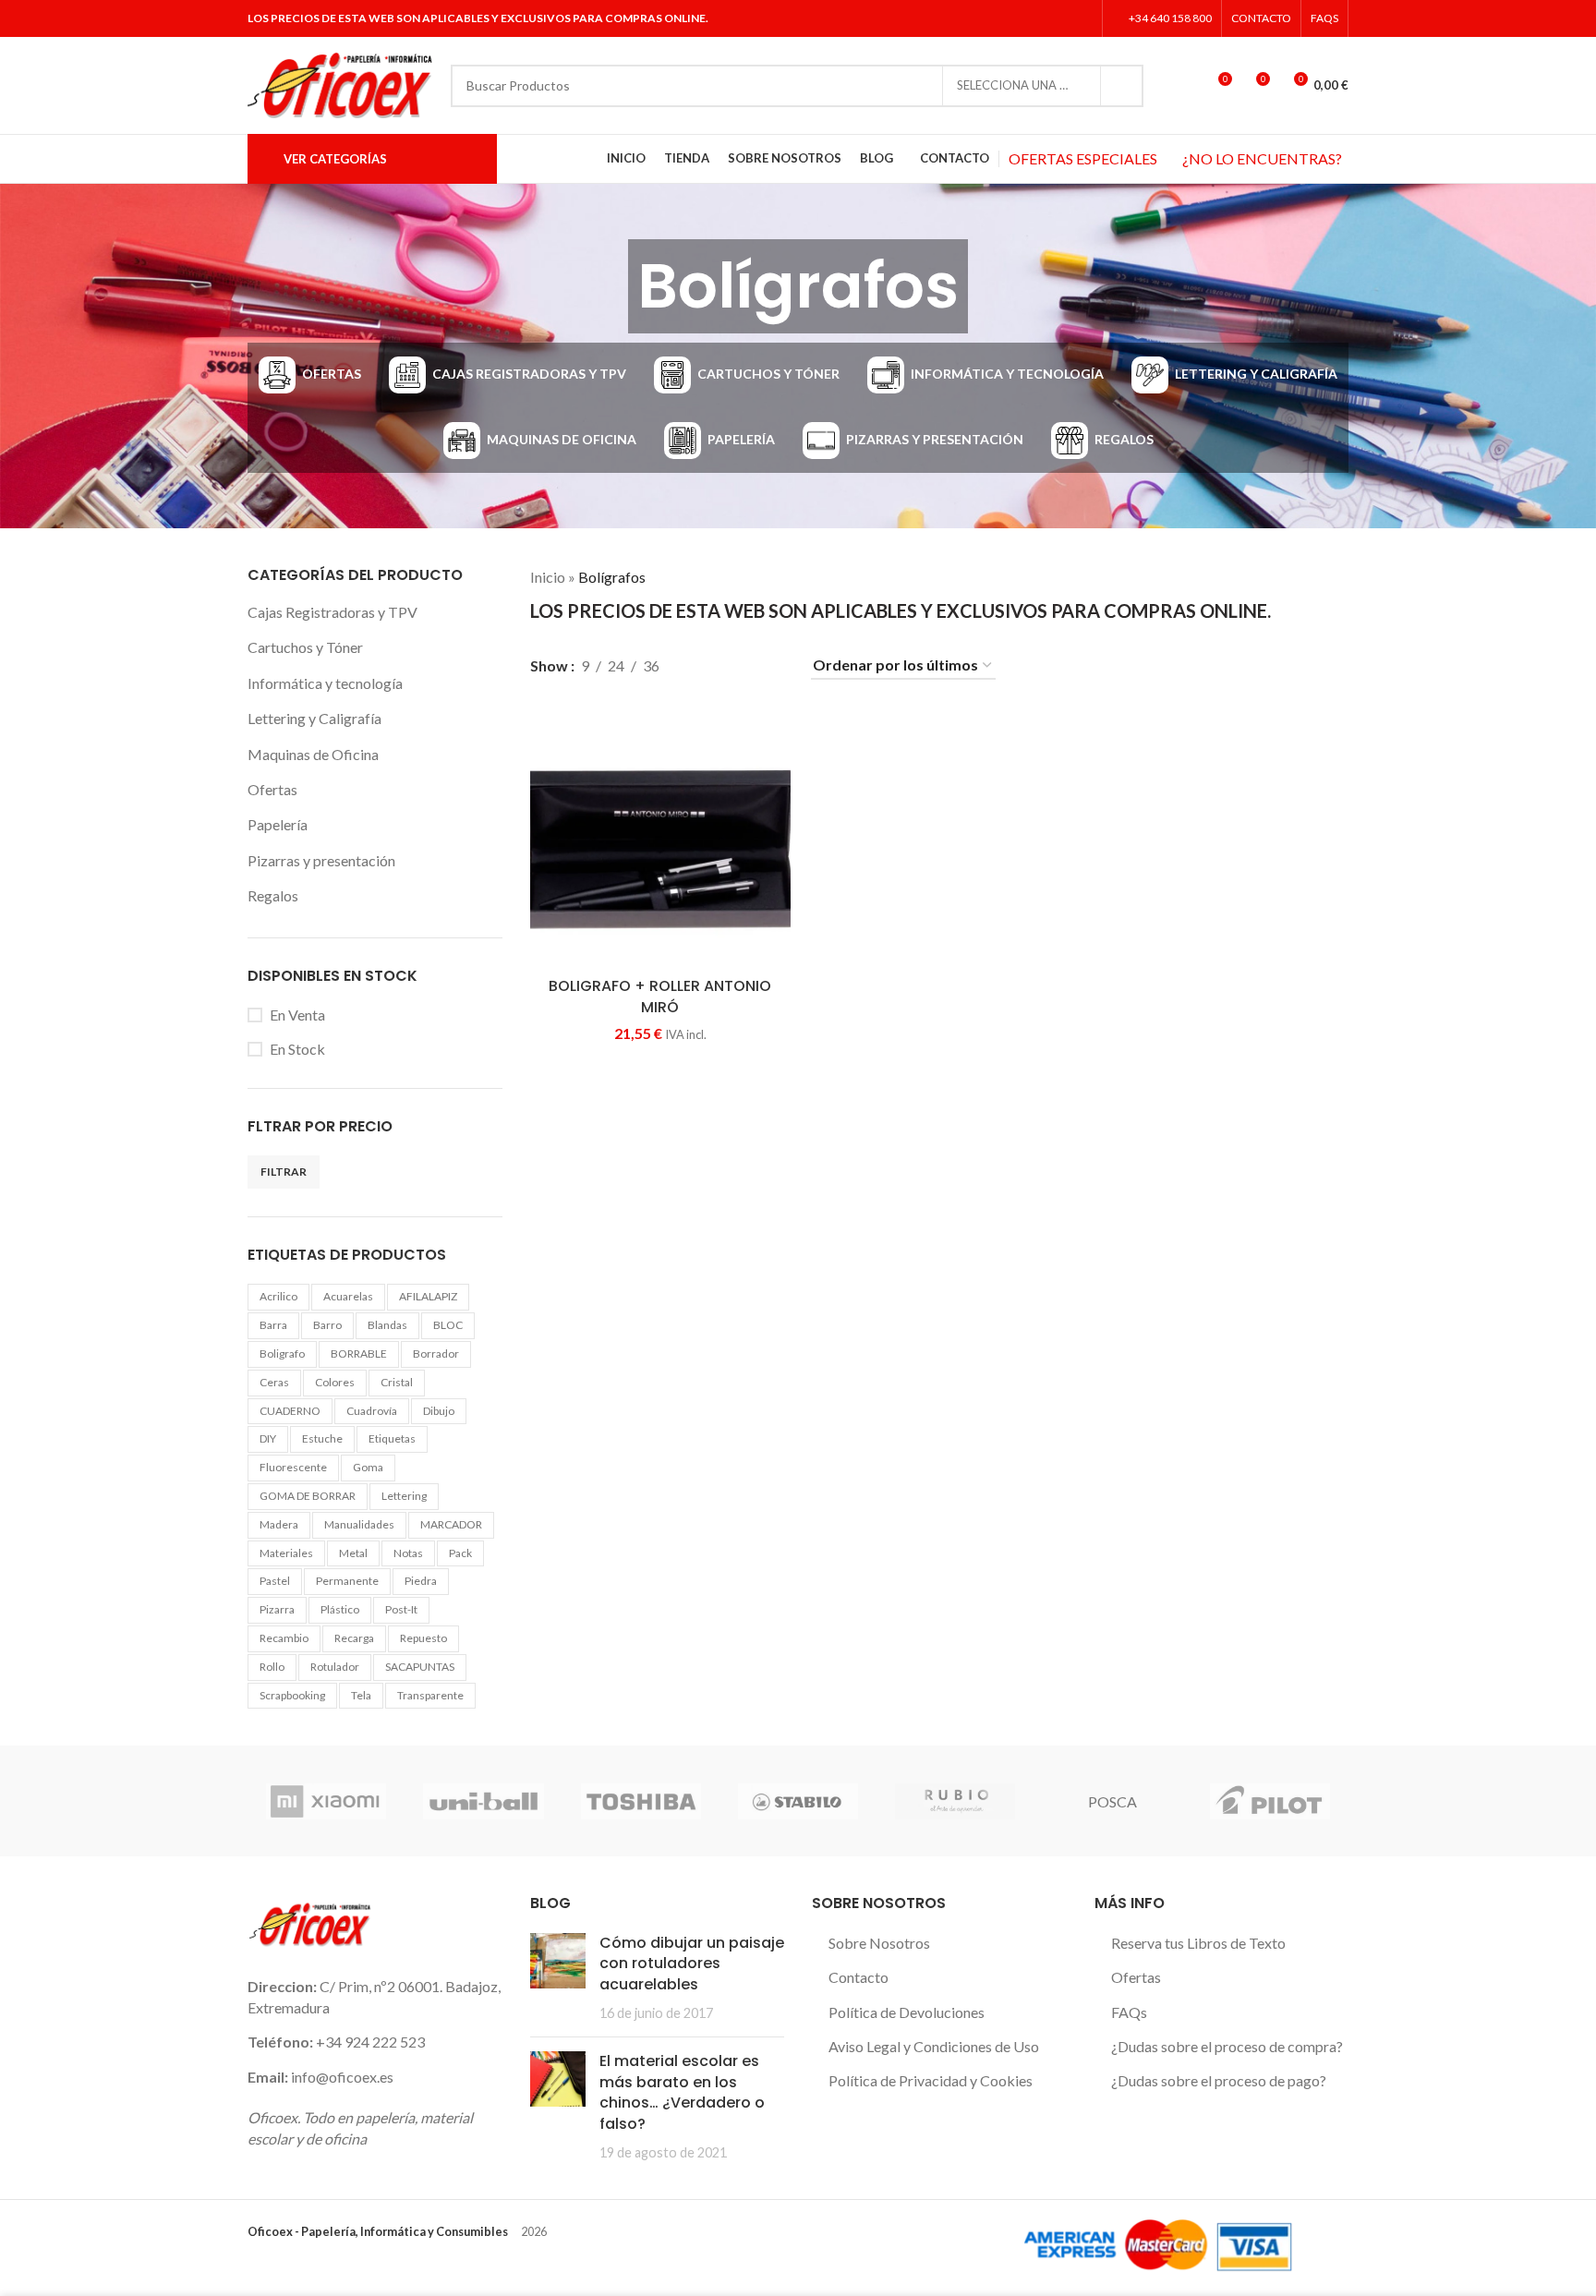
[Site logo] (340, 84)
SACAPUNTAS (420, 1667)
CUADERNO (290, 1411)
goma (368, 1467)
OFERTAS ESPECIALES (1083, 158)
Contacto (858, 1977)
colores (335, 1382)
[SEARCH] (1122, 86)
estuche (322, 1438)
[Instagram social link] (1057, 18)
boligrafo (282, 1353)
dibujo (439, 1411)
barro (327, 1325)
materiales (286, 1553)
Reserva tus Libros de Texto (1198, 1943)
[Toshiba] (641, 1801)
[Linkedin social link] (1081, 18)
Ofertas (272, 789)
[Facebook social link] (1011, 18)
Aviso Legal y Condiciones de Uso (934, 2046)
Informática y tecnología (325, 683)
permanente (347, 1581)
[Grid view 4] (773, 665)
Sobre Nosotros (879, 1943)
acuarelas (348, 1296)
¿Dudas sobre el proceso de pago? (1219, 2080)
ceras (274, 1382)
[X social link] (1034, 18)
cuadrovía (372, 1411)
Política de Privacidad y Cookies (931, 2080)
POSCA (1112, 1801)
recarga (354, 1638)
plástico (340, 1609)
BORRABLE (359, 1353)
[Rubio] (955, 1801)
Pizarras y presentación (321, 860)
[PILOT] (1270, 1801)
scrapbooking (292, 1695)
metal (353, 1553)
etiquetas (392, 1438)
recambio (284, 1638)
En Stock (297, 1049)
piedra (421, 1581)
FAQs (1129, 2012)
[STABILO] (798, 1801)
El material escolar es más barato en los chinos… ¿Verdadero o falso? (682, 2092)
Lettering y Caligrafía (314, 718)
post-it (401, 1609)
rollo (272, 1667)
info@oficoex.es (342, 2077)
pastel (275, 1581)
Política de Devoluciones (907, 2012)
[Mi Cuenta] (1183, 86)
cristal (397, 1382)
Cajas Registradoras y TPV (332, 612)
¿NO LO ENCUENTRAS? (1262, 158)
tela (361, 1695)
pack (460, 1553)
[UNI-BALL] (483, 1801)
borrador (436, 1353)
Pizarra (277, 1609)
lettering (404, 1496)
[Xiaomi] (326, 1801)
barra (273, 1325)
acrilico (278, 1296)
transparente (430, 1695)
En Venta (297, 1015)
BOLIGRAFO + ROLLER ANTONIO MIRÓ (660, 996)
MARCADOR (451, 1524)
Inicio (548, 577)
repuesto (423, 1638)
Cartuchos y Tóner (305, 647)
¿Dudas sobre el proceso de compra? (1227, 2046)
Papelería (278, 824)
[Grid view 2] (704, 665)
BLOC (448, 1325)
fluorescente (293, 1467)
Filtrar (284, 1172)
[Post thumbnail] (558, 1978)
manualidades (359, 1524)
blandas (387, 1325)
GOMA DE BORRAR (308, 1496)
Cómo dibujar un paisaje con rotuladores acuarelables (692, 1964)
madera (279, 1524)
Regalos (273, 895)
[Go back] (605, 286)
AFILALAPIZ (428, 1296)
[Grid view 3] (738, 665)
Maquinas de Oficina (313, 754)
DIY (268, 1438)
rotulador (335, 1667)
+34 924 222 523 (370, 2042)
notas (408, 1553)
